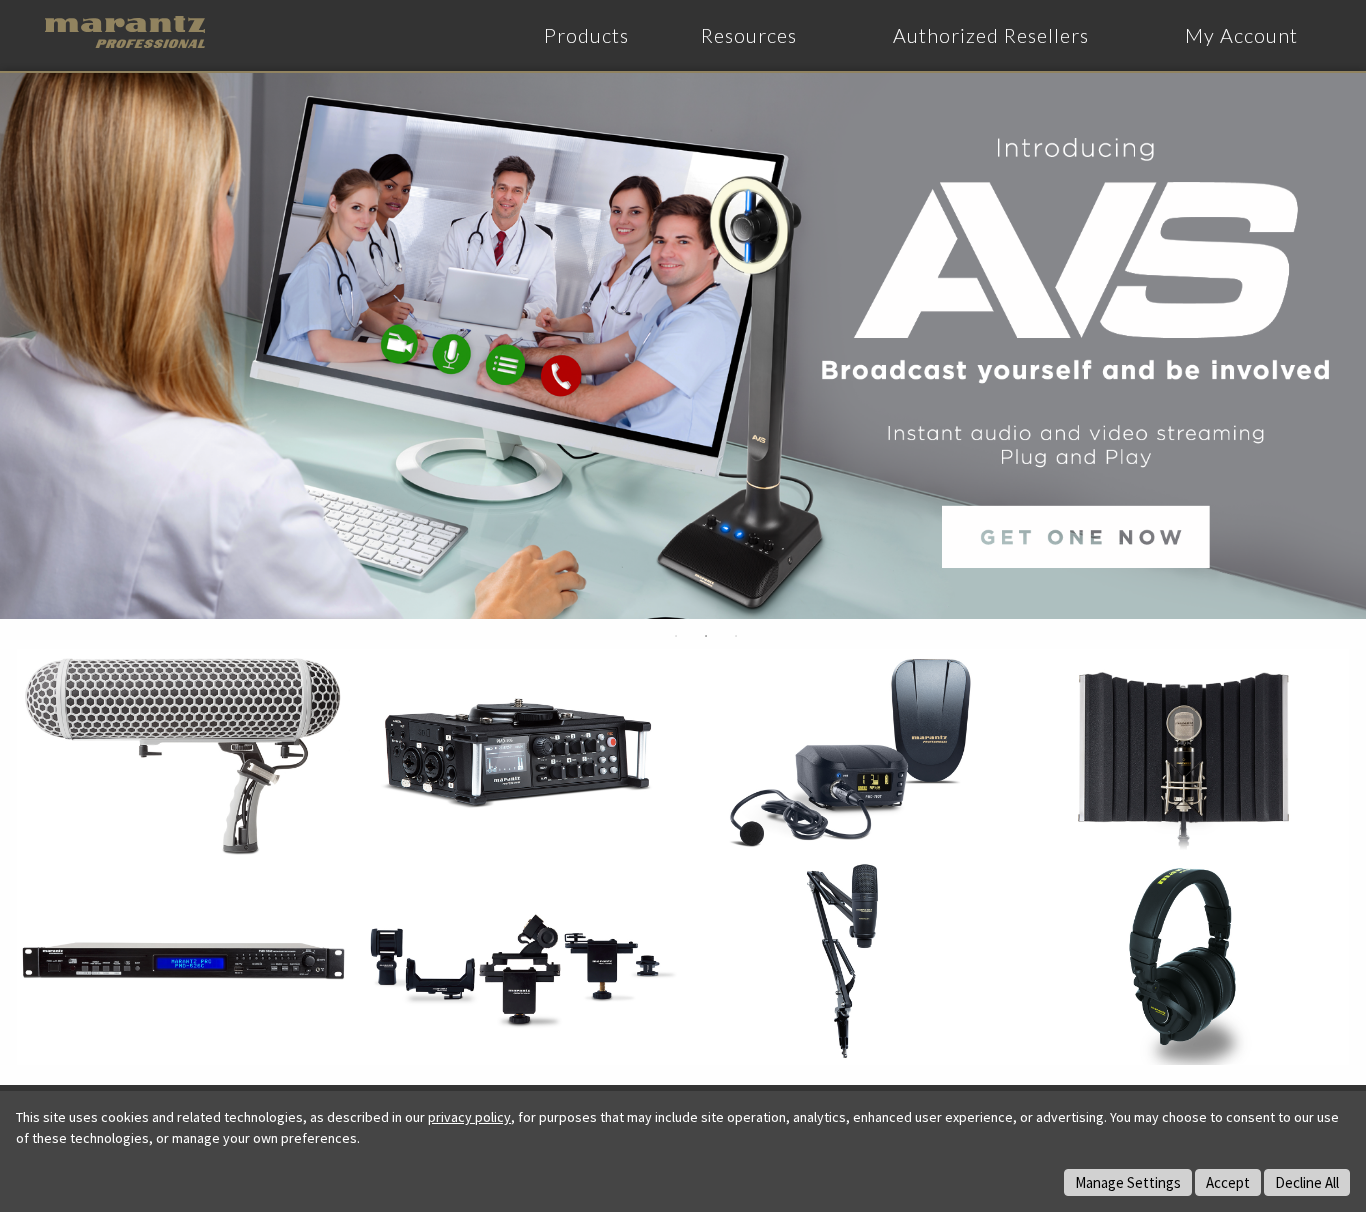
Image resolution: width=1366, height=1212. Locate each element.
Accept (1228, 1182)
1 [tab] (676, 636)
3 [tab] (736, 636)
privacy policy (469, 1117)
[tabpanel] (683, 346)
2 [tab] (706, 636)
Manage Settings (1128, 1182)
